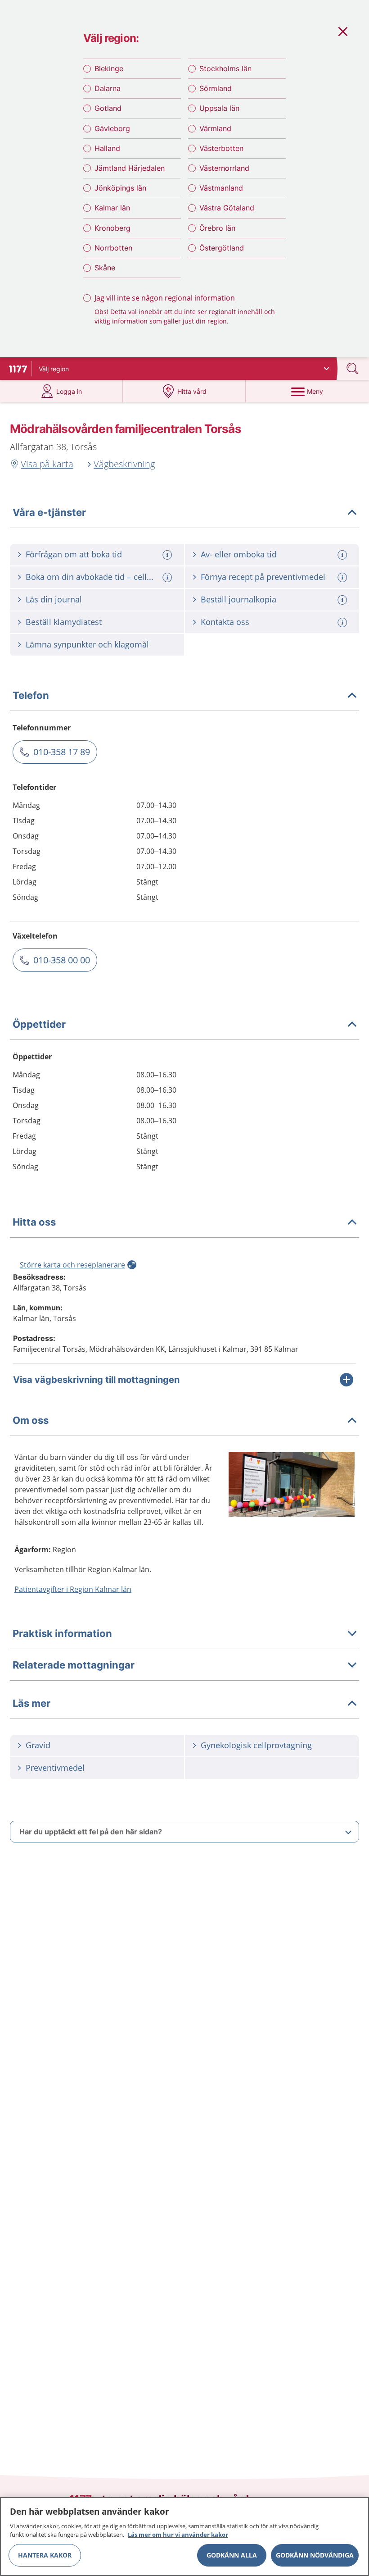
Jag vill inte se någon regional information (165, 298)
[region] (184, 2537)
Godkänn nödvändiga (315, 2555)
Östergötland (222, 248)
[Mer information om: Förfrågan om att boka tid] (168, 555)
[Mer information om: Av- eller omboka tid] (343, 555)
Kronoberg (112, 228)
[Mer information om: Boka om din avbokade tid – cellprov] (168, 577)
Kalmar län (112, 208)
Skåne (105, 268)
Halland (107, 148)
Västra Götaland (227, 208)
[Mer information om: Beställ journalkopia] (343, 600)
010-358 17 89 (62, 752)
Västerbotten (221, 148)
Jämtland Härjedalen (130, 168)
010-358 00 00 (62, 960)
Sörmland (216, 88)
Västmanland (221, 188)
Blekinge (109, 68)
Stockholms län (225, 68)
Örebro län (217, 228)
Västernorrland (224, 168)
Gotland (108, 108)
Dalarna (108, 88)
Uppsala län (219, 108)
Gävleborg (112, 128)
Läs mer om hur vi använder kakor (178, 2535)
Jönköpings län (120, 188)
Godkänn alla (232, 2555)
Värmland (215, 128)
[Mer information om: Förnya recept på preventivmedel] (343, 577)
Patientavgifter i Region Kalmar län (73, 1589)
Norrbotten (113, 248)
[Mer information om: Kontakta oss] (343, 622)
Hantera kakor (45, 2555)
